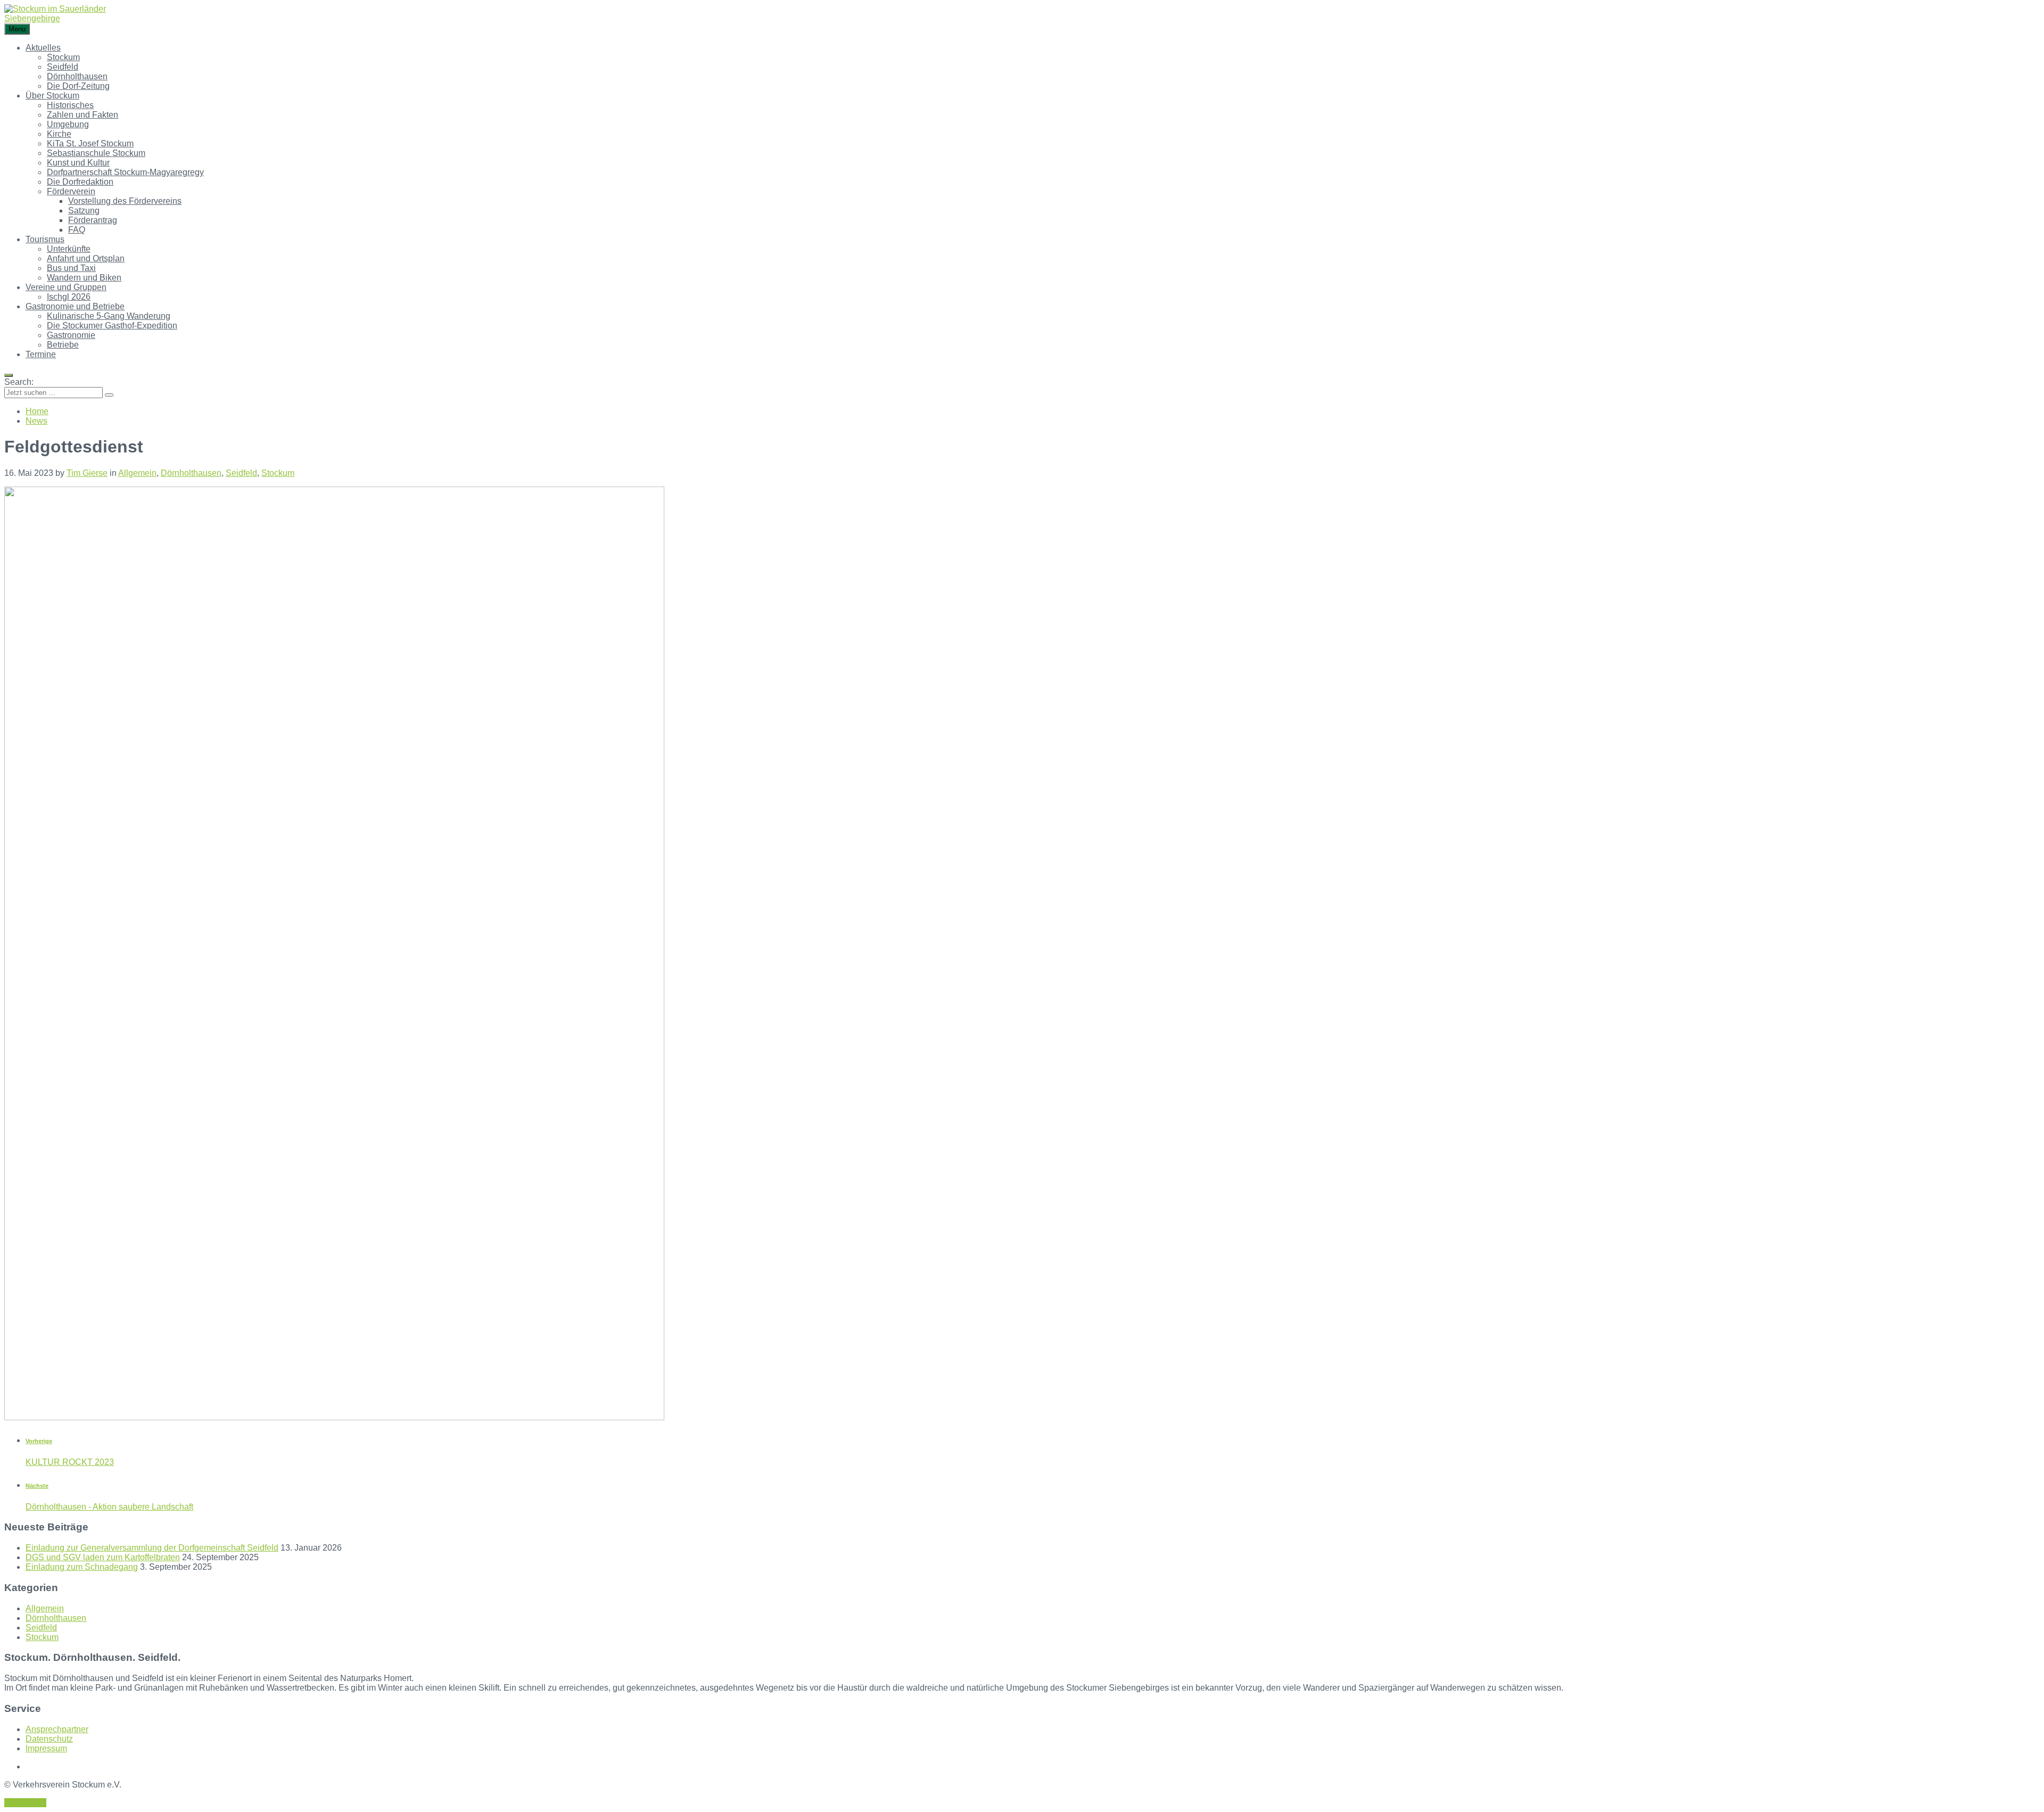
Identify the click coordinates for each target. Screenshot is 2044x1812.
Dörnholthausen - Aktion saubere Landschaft (109, 1507)
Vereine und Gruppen (66, 287)
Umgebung (68, 124)
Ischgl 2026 (69, 297)
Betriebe (63, 345)
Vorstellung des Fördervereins (125, 201)
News (36, 421)
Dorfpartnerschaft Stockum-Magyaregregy (125, 172)
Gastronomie (71, 335)
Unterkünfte (69, 249)
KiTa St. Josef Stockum (90, 143)
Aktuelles (43, 48)
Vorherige (39, 1441)
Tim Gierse (87, 473)
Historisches (70, 105)
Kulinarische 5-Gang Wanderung (109, 316)
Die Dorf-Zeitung (78, 86)
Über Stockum (52, 96)
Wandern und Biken (84, 278)
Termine (41, 354)
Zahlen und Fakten (83, 115)
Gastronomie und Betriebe (75, 306)
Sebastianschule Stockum (96, 153)
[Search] (109, 395)
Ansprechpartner (57, 1729)
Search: (19, 382)
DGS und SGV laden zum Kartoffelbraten (103, 1557)
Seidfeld (63, 67)
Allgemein (137, 473)
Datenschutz (49, 1739)
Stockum (63, 57)
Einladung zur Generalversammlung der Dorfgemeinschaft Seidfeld (152, 1548)
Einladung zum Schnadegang (82, 1567)
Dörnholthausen (77, 76)
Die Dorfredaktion (80, 182)
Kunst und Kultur (78, 163)
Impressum (46, 1748)
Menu (17, 29)
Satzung (84, 211)
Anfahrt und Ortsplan (86, 258)
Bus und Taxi (71, 268)
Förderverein (71, 191)
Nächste (37, 1486)
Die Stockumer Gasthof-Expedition (112, 326)
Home (37, 411)
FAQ (77, 230)
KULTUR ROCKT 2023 (70, 1462)
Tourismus (45, 239)
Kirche (59, 134)
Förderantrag (93, 220)
